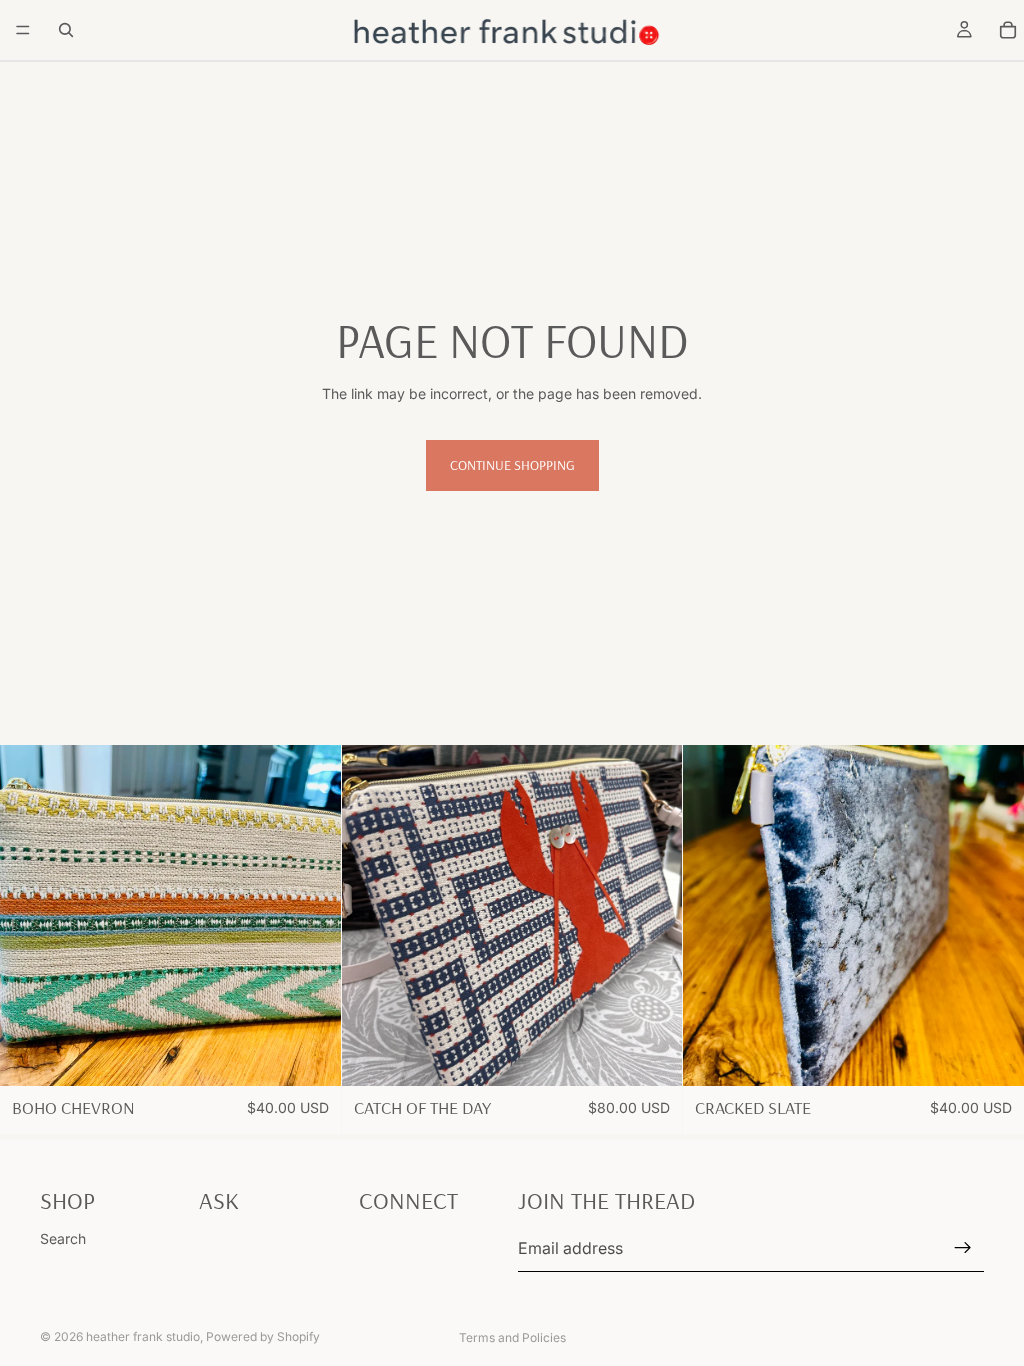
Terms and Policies (512, 1337)
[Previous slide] (30, 916)
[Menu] (23, 30)
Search (63, 1238)
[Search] (66, 30)
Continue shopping (512, 465)
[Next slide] (311, 916)
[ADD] (310, 1055)
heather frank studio (143, 1336)
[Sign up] (963, 1248)
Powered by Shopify (263, 1336)
